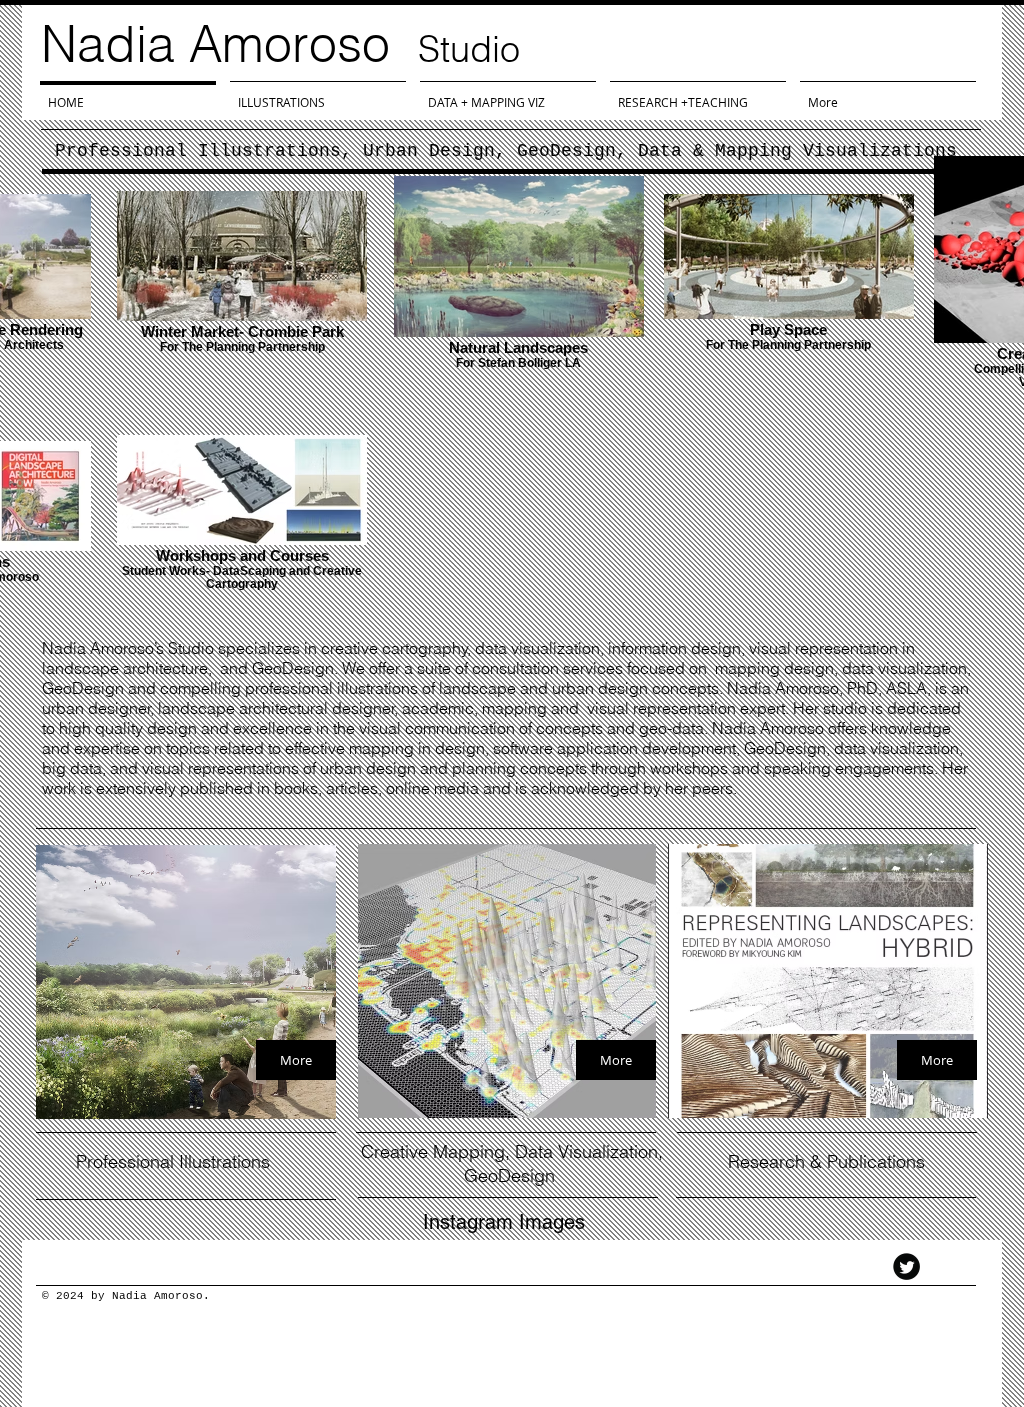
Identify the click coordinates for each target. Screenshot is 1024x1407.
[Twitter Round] (906, 1266)
